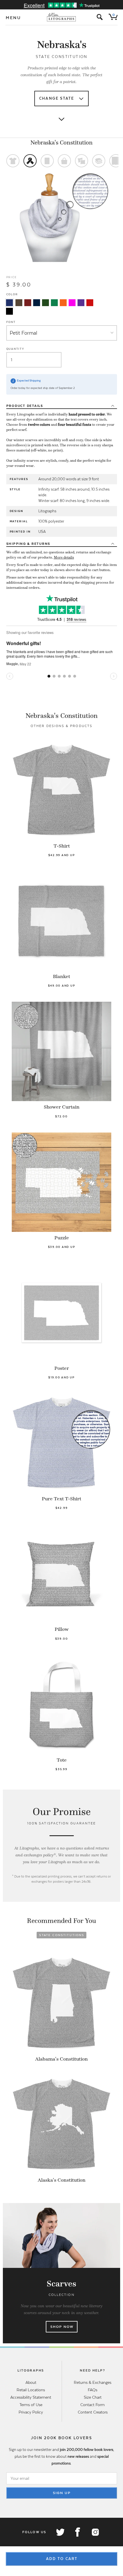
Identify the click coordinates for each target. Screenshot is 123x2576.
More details (64, 557)
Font (11, 322)
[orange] (63, 303)
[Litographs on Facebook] (78, 2532)
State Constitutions (62, 1935)
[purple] (81, 303)
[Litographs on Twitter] (60, 2532)
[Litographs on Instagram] (95, 2532)
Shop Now (62, 2327)
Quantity (15, 349)
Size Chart (93, 2397)
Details (25, 406)
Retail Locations (31, 2390)
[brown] (19, 303)
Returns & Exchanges (93, 2382)
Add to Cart (62, 2559)
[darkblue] (37, 303)
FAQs (93, 2390)
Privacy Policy (31, 2412)
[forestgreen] (45, 303)
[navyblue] (9, 303)
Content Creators (93, 2412)
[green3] (54, 303)
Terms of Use (31, 2405)
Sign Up (62, 2493)
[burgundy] (28, 303)
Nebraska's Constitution (61, 142)
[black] (9, 311)
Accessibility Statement (31, 2397)
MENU (13, 18)
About (31, 2382)
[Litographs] (62, 17)
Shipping (28, 544)
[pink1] (72, 303)
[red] (90, 303)
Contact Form (93, 2405)
